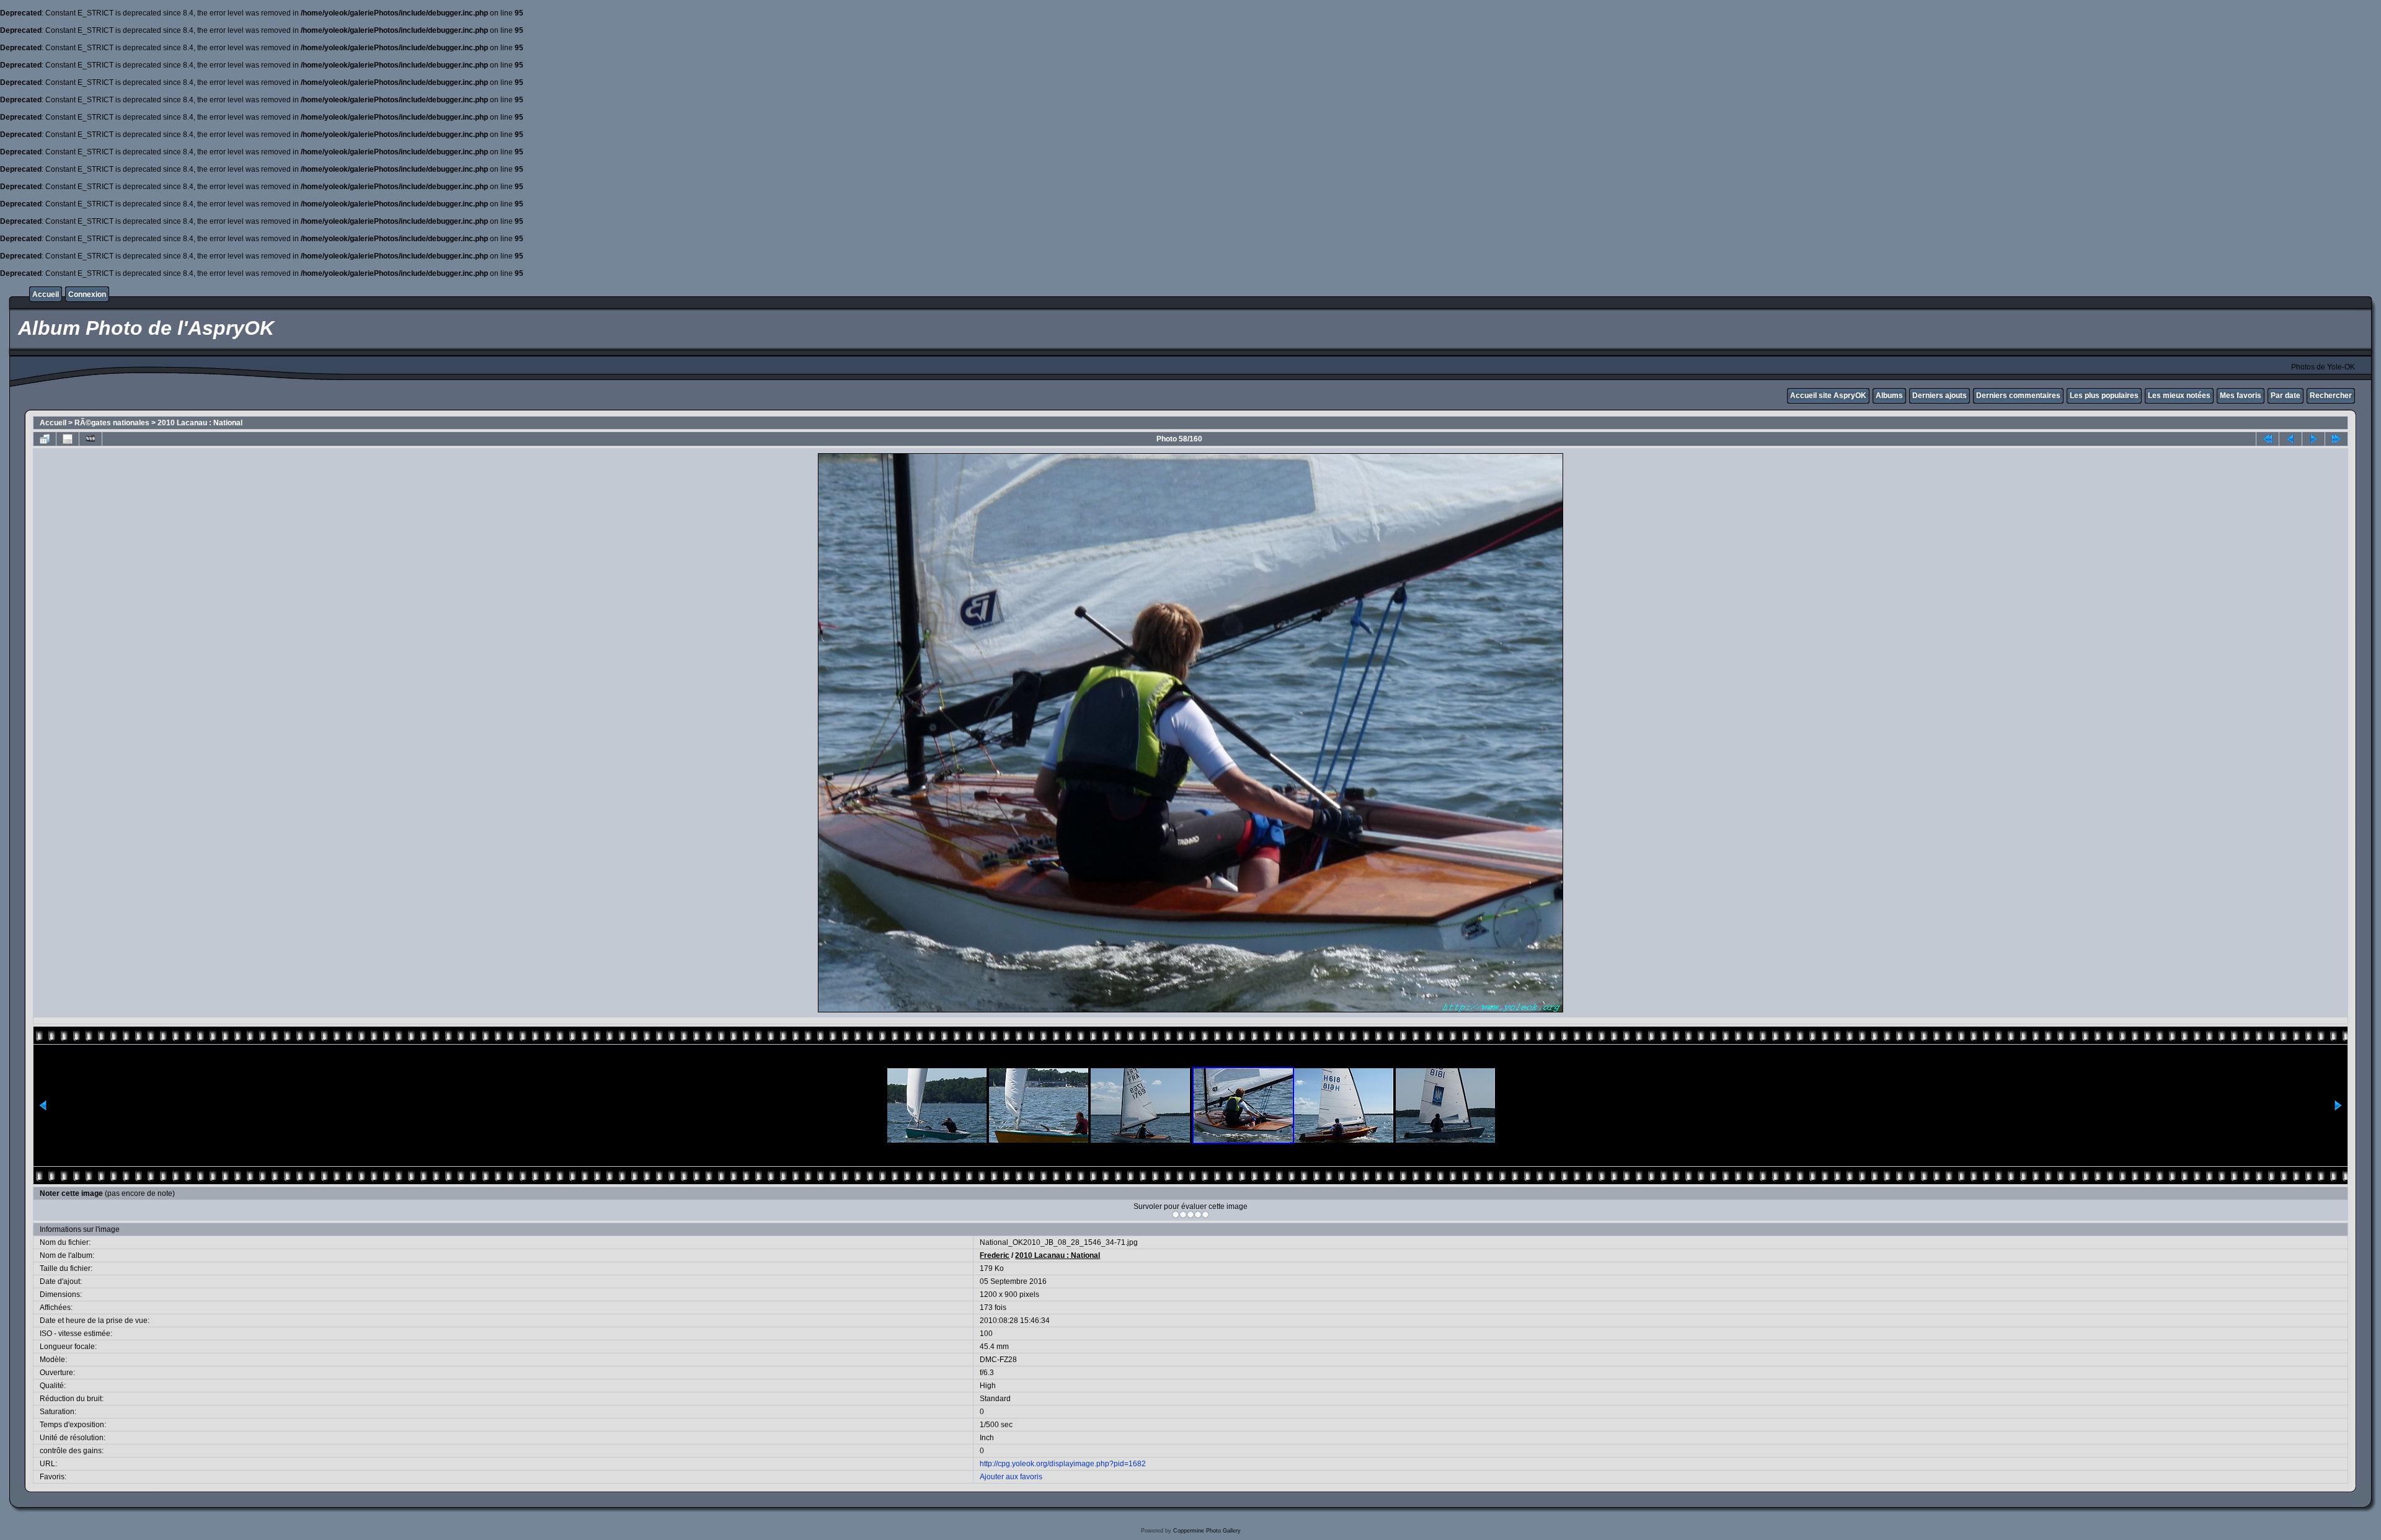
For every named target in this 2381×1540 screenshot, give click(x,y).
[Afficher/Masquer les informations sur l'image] (68, 439)
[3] (1190, 1215)
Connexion (87, 294)
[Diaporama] (91, 439)
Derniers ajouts (1940, 396)
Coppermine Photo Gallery (1207, 1531)
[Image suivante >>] (2313, 439)
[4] (1198, 1215)
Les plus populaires (2104, 396)
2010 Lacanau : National (200, 423)
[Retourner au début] (2268, 439)
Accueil (46, 294)
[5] (1205, 1215)
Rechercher (2331, 396)
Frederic (995, 1255)
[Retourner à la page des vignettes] (45, 439)
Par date (2286, 396)
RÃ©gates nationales (112, 423)
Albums (1889, 396)
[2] (1183, 1215)
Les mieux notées (2179, 396)
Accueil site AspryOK (1828, 396)
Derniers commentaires (2018, 396)
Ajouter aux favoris (1011, 1477)
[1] (1176, 1215)
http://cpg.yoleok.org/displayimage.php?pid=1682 (1063, 1464)
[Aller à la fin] (2336, 439)
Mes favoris (2241, 396)
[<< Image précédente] (2290, 439)
